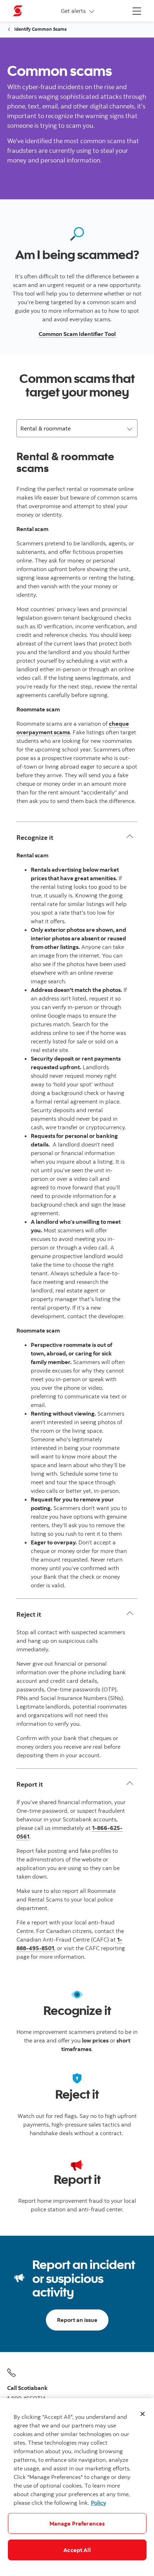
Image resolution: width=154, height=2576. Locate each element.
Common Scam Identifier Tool (77, 334)
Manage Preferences (77, 2523)
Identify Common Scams (40, 29)
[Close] (143, 2414)
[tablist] (77, 428)
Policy (98, 2503)
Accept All (77, 2550)
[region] (77, 2487)
